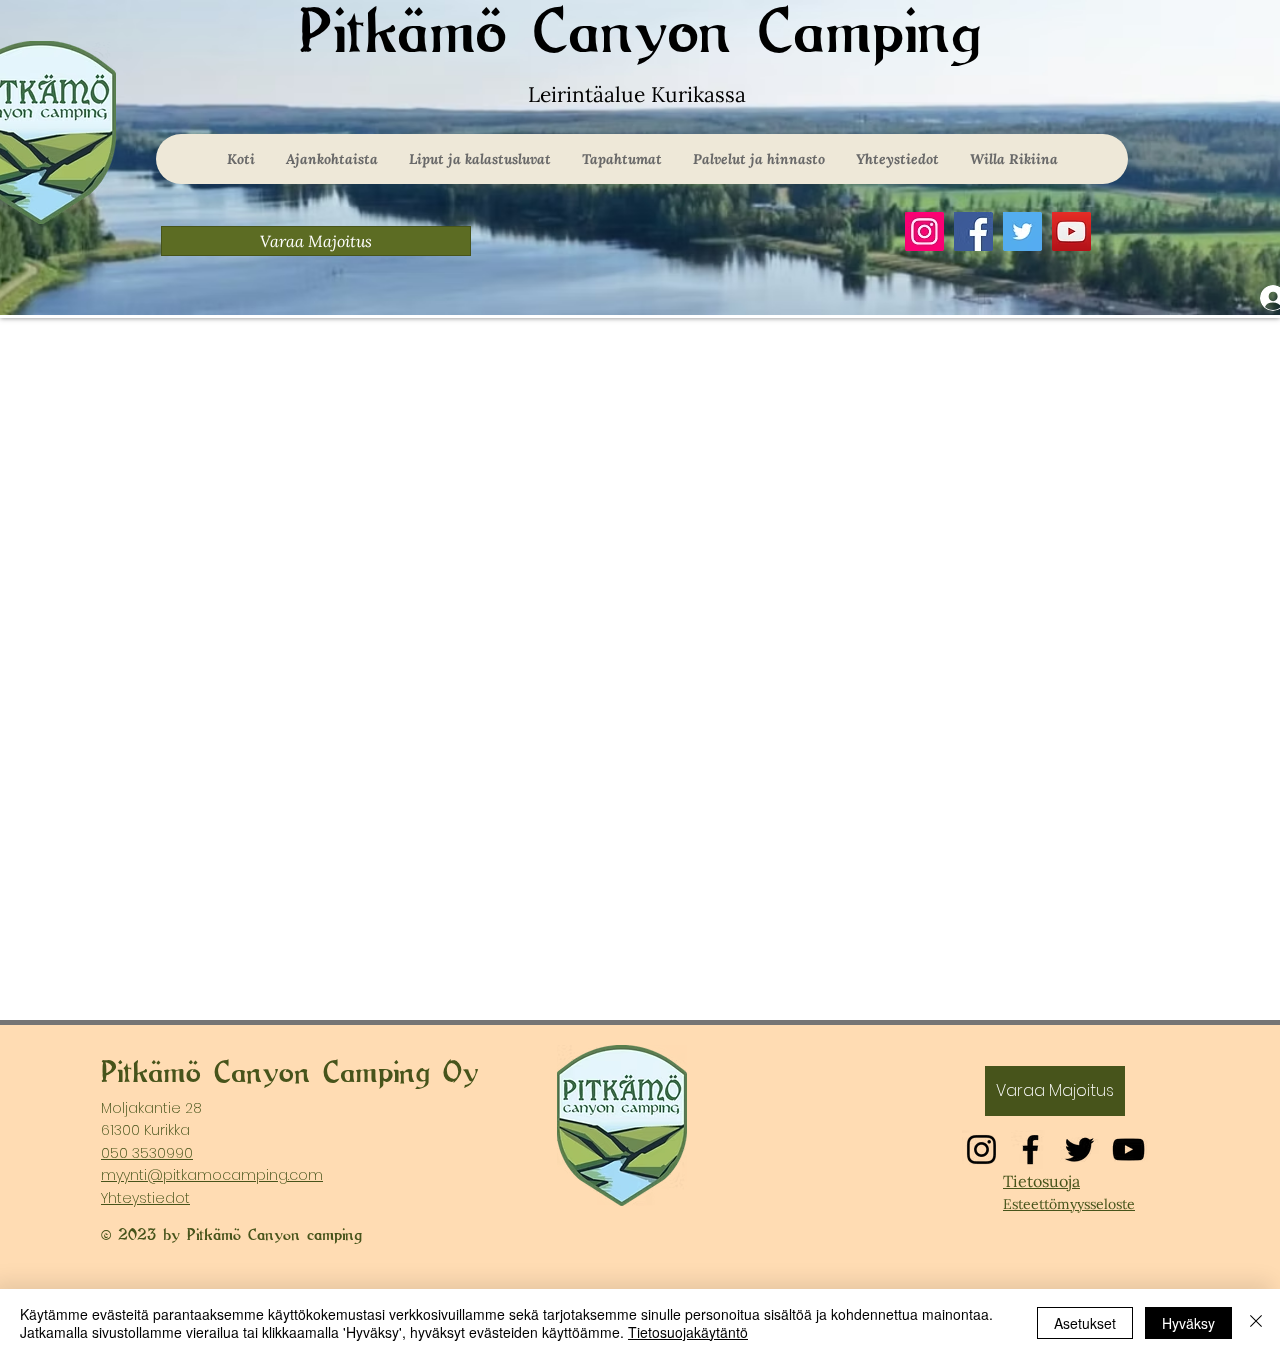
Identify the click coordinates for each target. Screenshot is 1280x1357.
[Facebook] (973, 231)
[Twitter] (1022, 231)
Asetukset (1085, 1323)
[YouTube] (1071, 231)
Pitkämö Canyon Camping (640, 33)
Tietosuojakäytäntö (688, 1332)
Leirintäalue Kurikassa (640, 94)
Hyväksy (1188, 1323)
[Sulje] (1256, 1323)
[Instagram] (924, 231)
